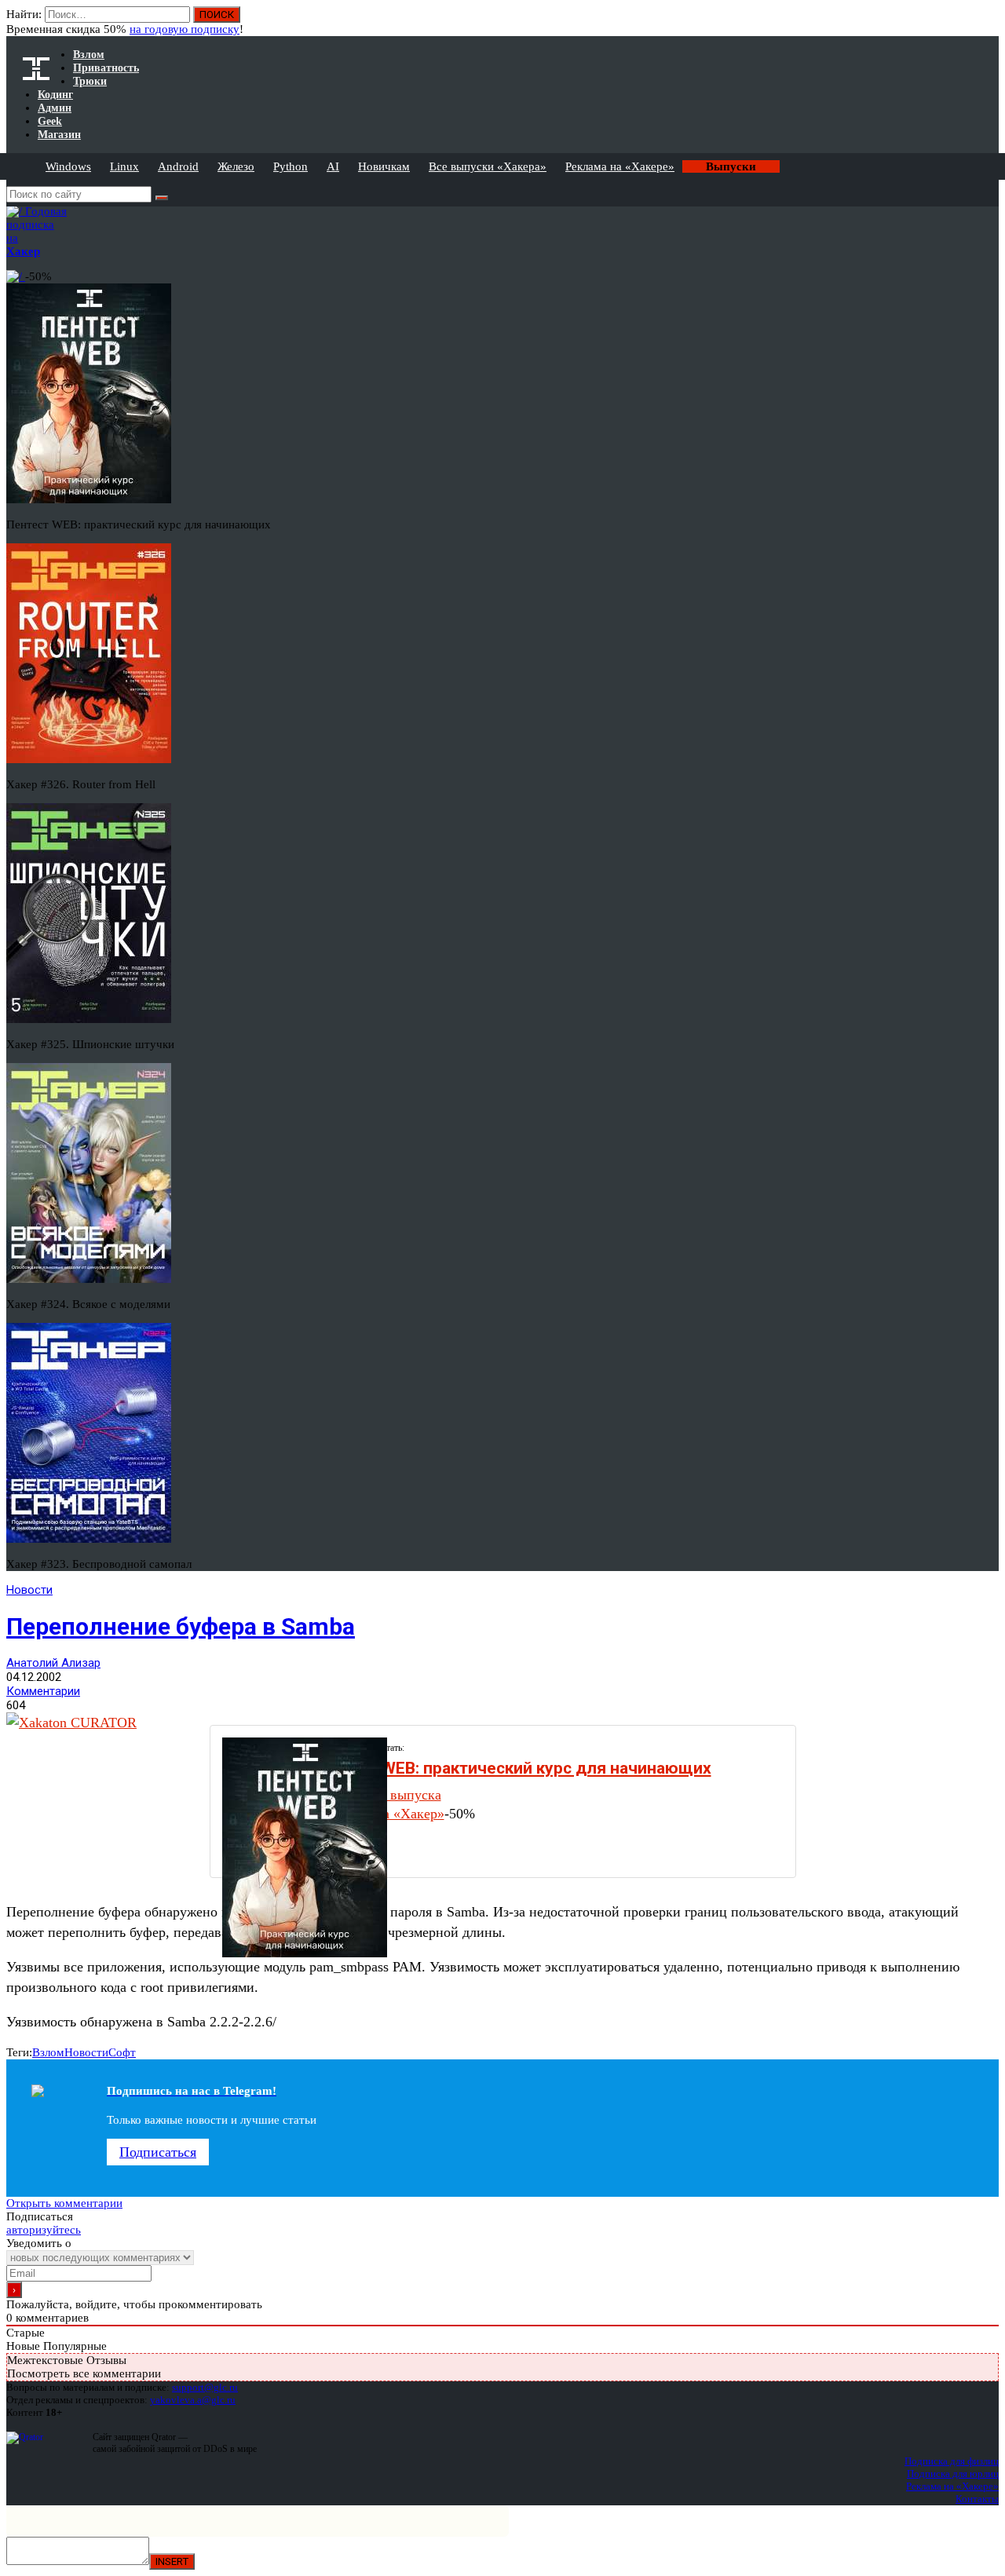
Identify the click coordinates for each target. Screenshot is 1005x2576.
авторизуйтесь (44, 2230)
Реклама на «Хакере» (620, 166)
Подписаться (158, 2152)
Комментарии (43, 1691)
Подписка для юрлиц (953, 2474)
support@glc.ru (205, 2387)
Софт (122, 2052)
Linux (124, 166)
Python (291, 166)
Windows (68, 166)
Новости (29, 1590)
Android (178, 166)
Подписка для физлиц (952, 2461)
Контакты (977, 2499)
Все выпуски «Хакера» (488, 166)
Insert (172, 2561)
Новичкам (384, 166)
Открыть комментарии (64, 2203)
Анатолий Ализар (53, 1663)
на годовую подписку (185, 29)
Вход (988, 22)
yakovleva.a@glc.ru (193, 2400)
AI (333, 166)
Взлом (48, 2052)
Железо (236, 166)
